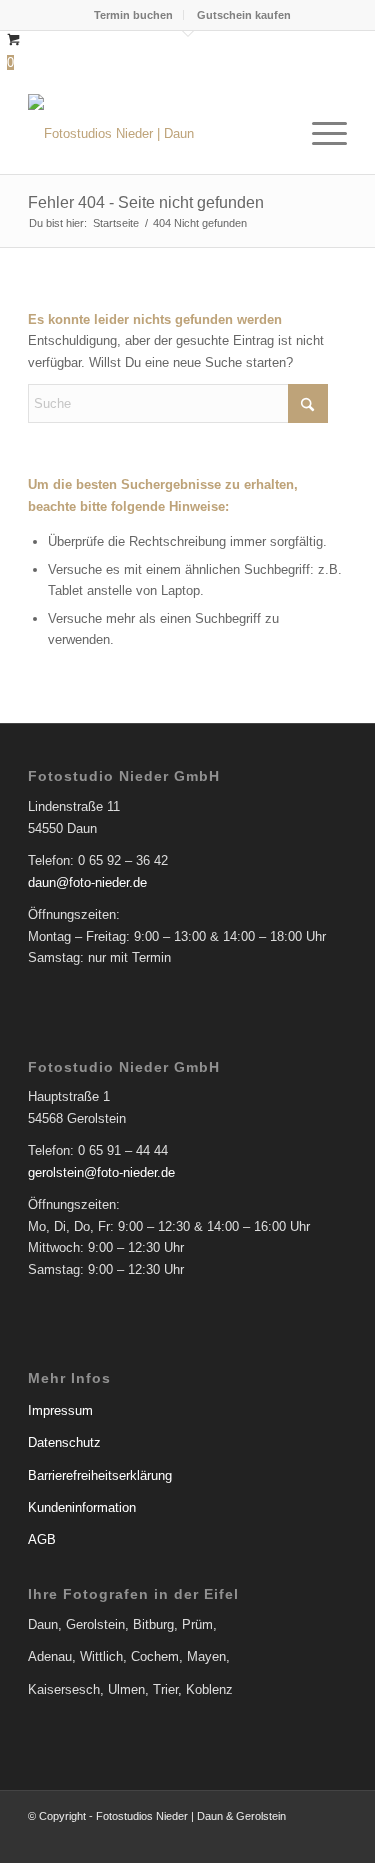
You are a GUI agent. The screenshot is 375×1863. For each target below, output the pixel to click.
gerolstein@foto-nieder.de (101, 1172)
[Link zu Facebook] (272, 1838)
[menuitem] (134, 15)
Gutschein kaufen (244, 15)
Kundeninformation (82, 1507)
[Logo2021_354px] (155, 134)
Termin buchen (133, 15)
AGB (42, 1539)
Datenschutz (64, 1442)
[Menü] (319, 134)
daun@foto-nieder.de (87, 882)
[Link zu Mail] (332, 1838)
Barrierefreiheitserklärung (100, 1475)
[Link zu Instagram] (302, 1838)
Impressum (60, 1410)
